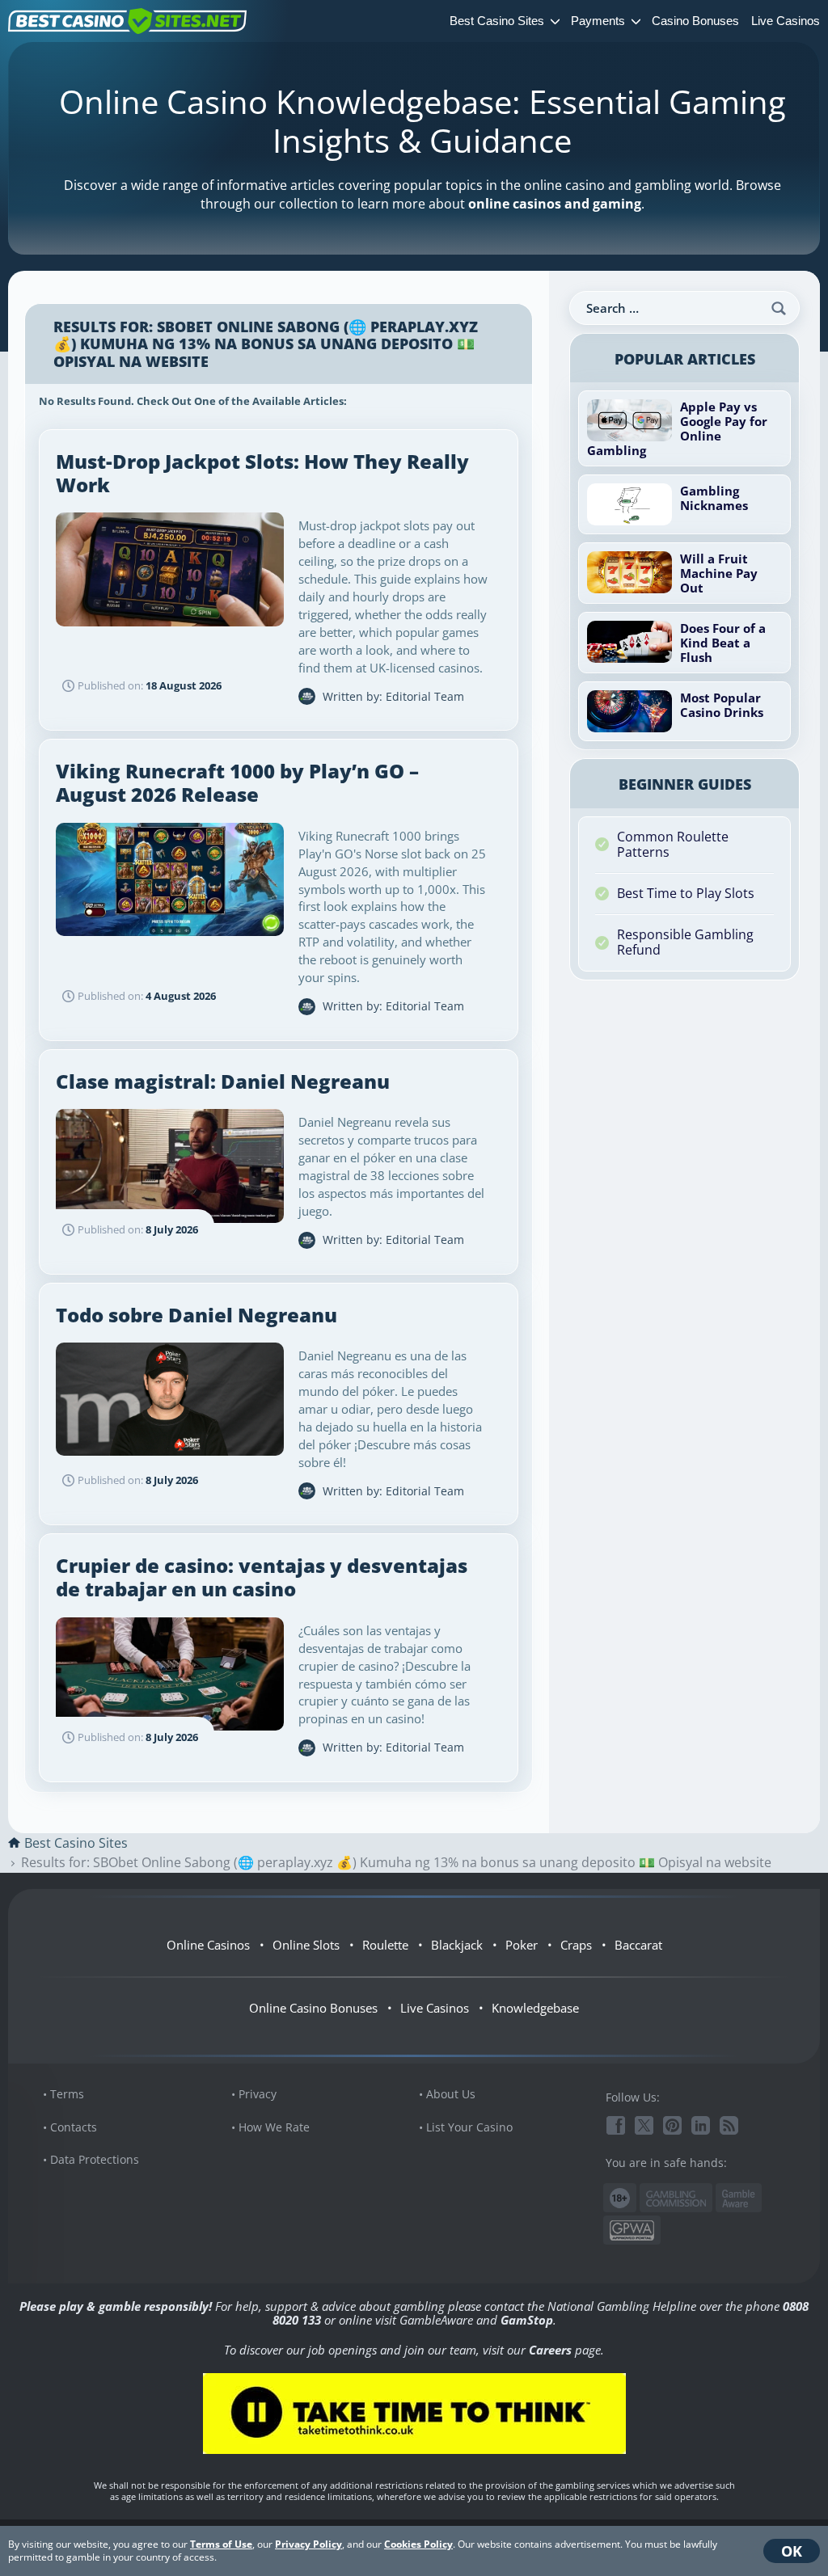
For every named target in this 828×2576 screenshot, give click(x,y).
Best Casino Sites (497, 21)
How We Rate (274, 2127)
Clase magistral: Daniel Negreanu (223, 1081)
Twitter (644, 2125)
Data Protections (95, 2159)
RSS (729, 2125)
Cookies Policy (418, 2544)
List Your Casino (469, 2127)
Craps (576, 1945)
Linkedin (701, 2125)
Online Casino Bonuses (313, 2008)
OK (792, 2551)
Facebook (616, 2125)
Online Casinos (208, 1945)
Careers (550, 2350)
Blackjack (457, 1945)
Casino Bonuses (695, 21)
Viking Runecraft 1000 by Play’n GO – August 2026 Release (237, 782)
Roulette (385, 1945)
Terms (67, 2094)
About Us (451, 2094)
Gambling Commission (676, 2199)
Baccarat (638, 1945)
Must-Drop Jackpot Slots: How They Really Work (262, 473)
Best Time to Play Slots (686, 893)
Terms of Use (221, 2544)
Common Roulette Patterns (673, 844)
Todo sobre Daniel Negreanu (196, 1315)
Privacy (258, 2094)
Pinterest (672, 2125)
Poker (522, 1945)
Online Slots (306, 1945)
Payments (598, 21)
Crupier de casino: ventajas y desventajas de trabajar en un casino (262, 1577)
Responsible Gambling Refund (685, 942)
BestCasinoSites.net (127, 21)
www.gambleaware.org (739, 2198)
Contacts (74, 2127)
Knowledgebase (535, 2008)
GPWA (632, 2230)
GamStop (527, 2320)
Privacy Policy (308, 2544)
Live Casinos (786, 21)
